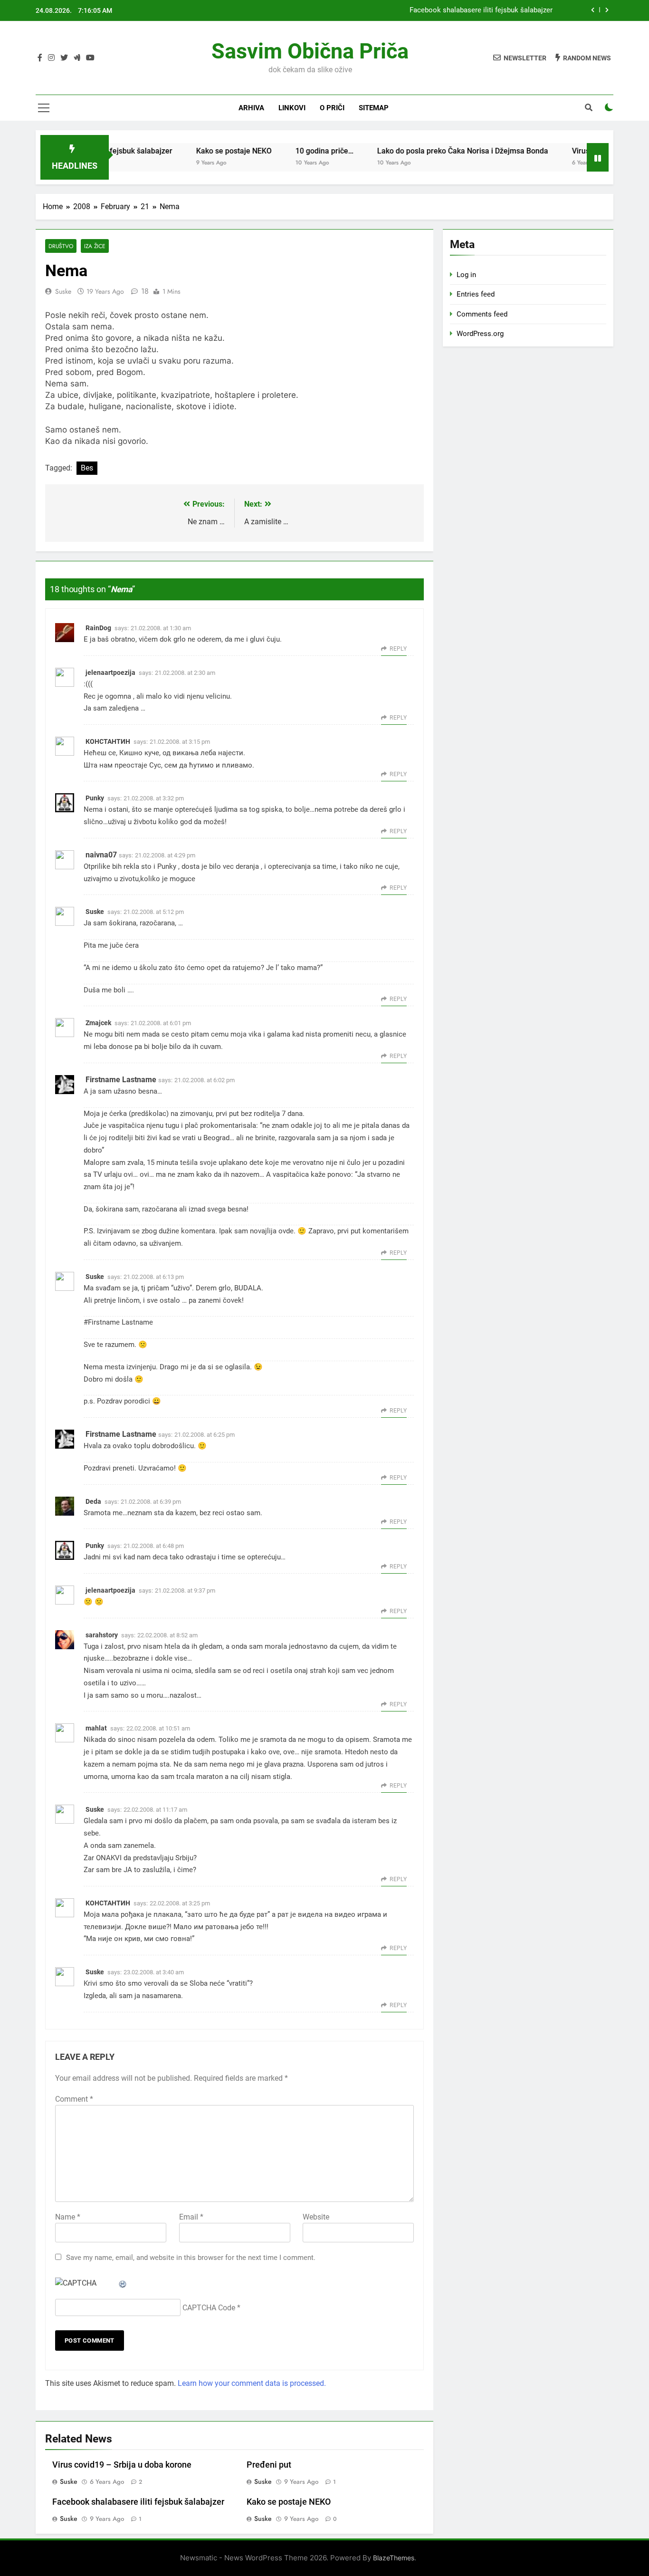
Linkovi (292, 108)
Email (191, 2217)
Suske (63, 291)
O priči (332, 108)
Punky (95, 798)
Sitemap (374, 108)
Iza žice (95, 246)
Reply (398, 649)
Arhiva (251, 108)
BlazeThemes (394, 2558)
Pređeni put (269, 2465)
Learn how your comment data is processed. (252, 2383)
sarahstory (102, 1635)
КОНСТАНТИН (108, 741)
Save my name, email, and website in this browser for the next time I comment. (191, 2258)
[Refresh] (123, 2283)
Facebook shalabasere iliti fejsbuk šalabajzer (481, 10)
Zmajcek (98, 1023)
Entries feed (476, 294)
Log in (466, 275)
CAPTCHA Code (209, 2308)
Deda (93, 1501)
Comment (74, 2099)
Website (316, 2217)
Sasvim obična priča (310, 51)
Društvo (61, 246)
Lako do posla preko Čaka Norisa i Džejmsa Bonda (426, 151)
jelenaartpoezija (110, 673)
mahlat (96, 1728)
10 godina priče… (288, 151)
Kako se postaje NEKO (197, 151)
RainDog (98, 628)
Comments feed (482, 314)
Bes (87, 468)
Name (68, 2217)
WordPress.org (480, 334)
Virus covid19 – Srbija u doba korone (122, 2465)
